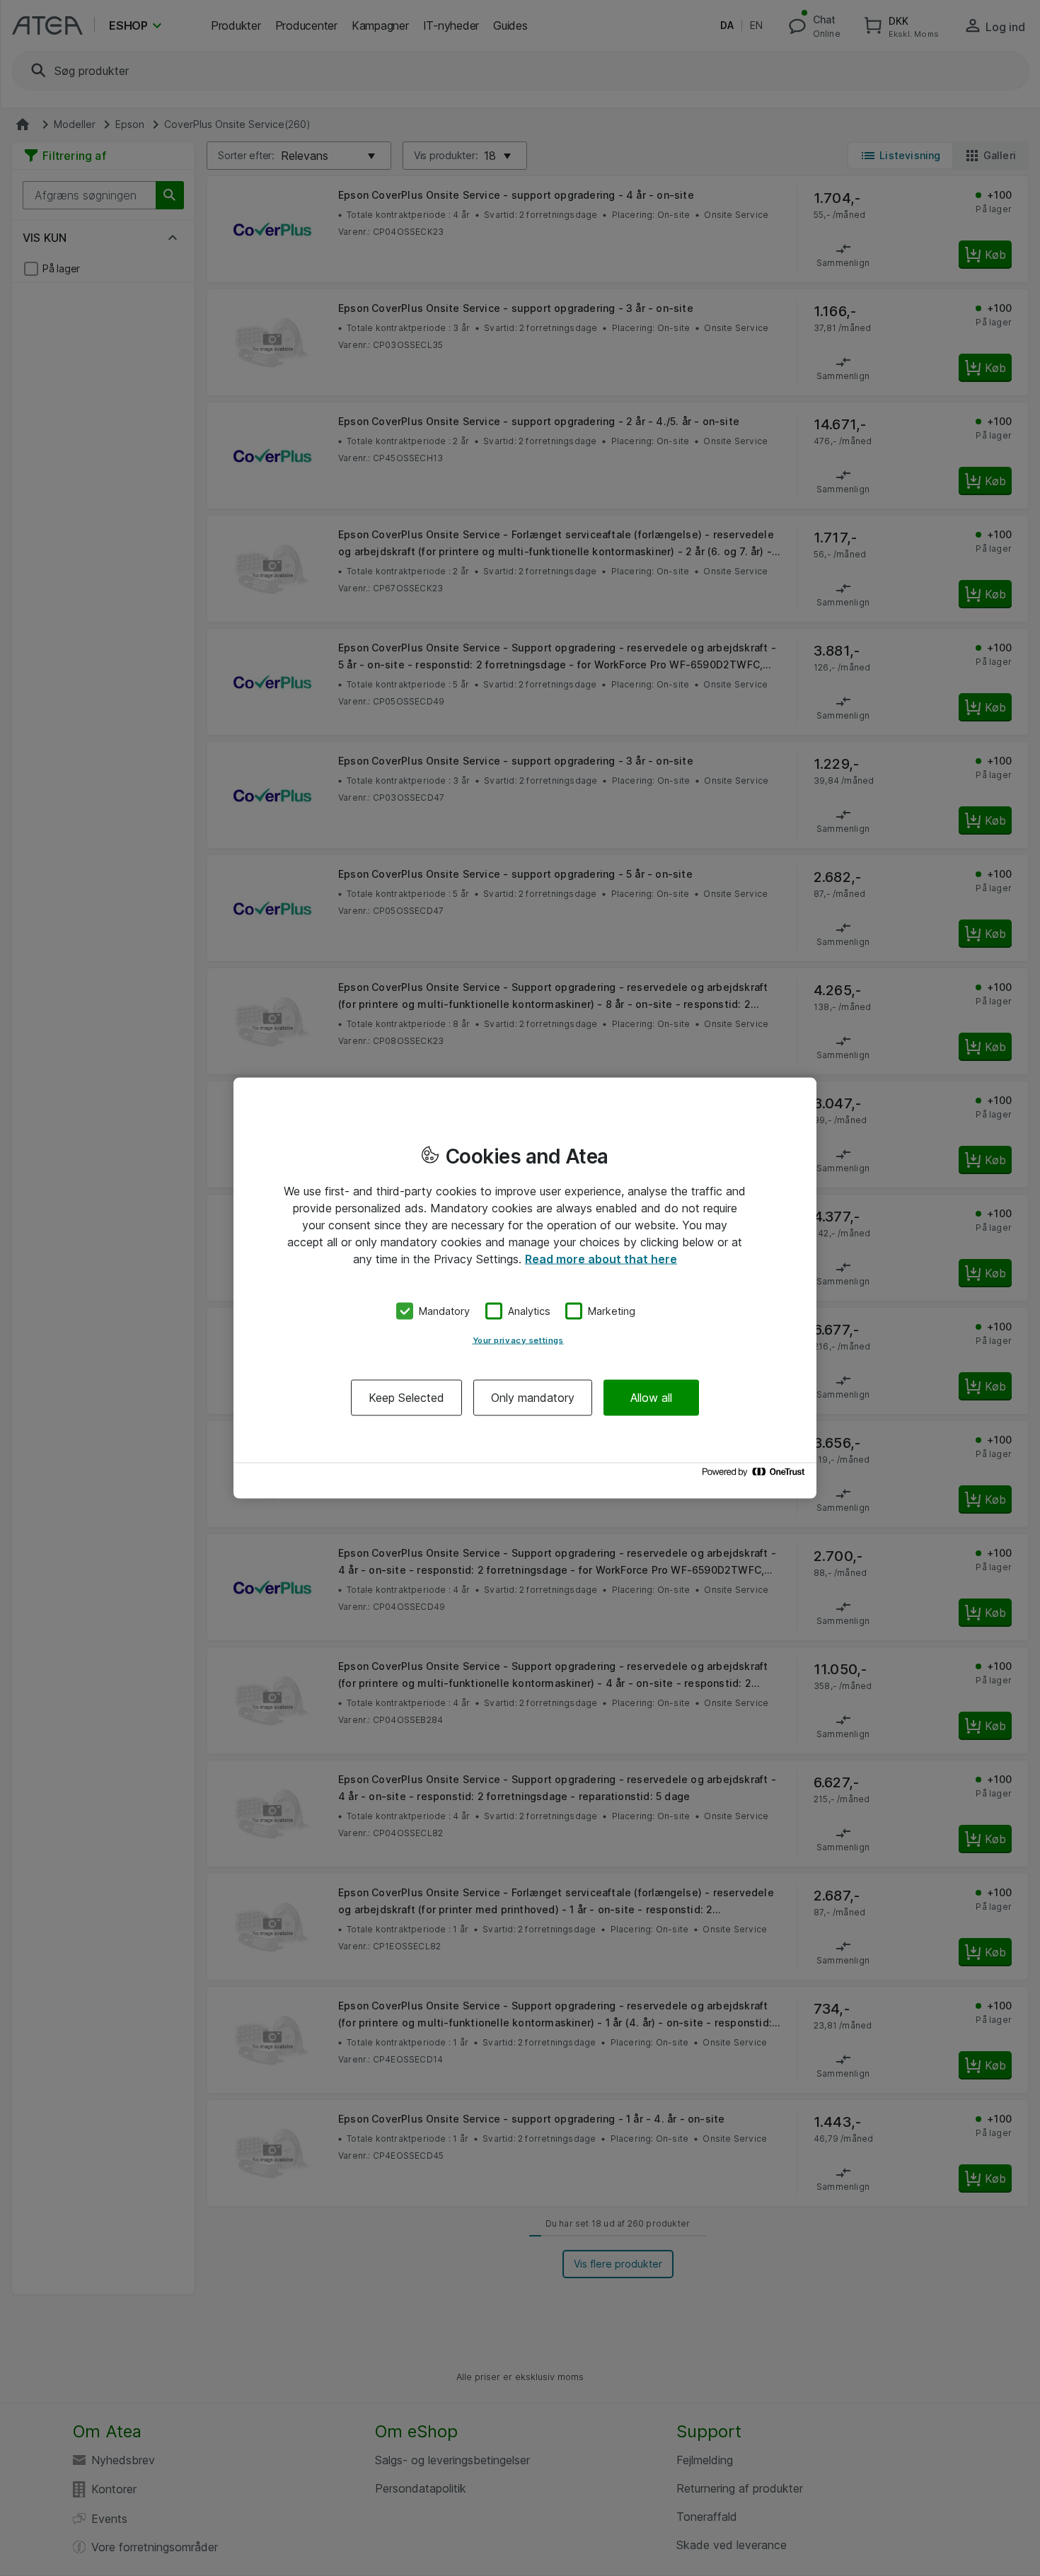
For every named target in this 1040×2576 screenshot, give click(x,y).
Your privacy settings (518, 1340)
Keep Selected (406, 1397)
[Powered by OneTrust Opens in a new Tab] (756, 1475)
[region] (525, 1288)
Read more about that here (601, 1259)
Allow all (651, 1397)
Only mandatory (533, 1397)
